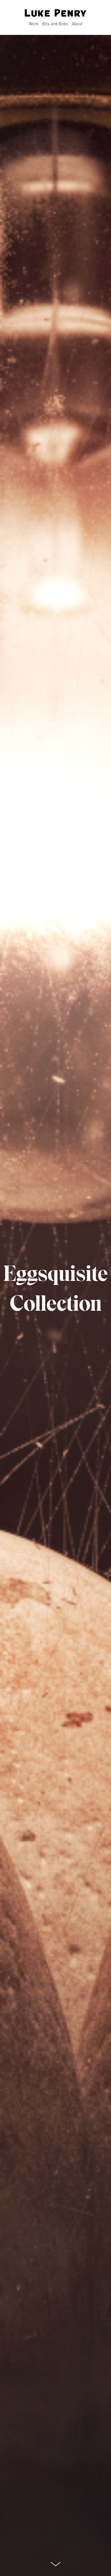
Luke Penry (55, 14)
